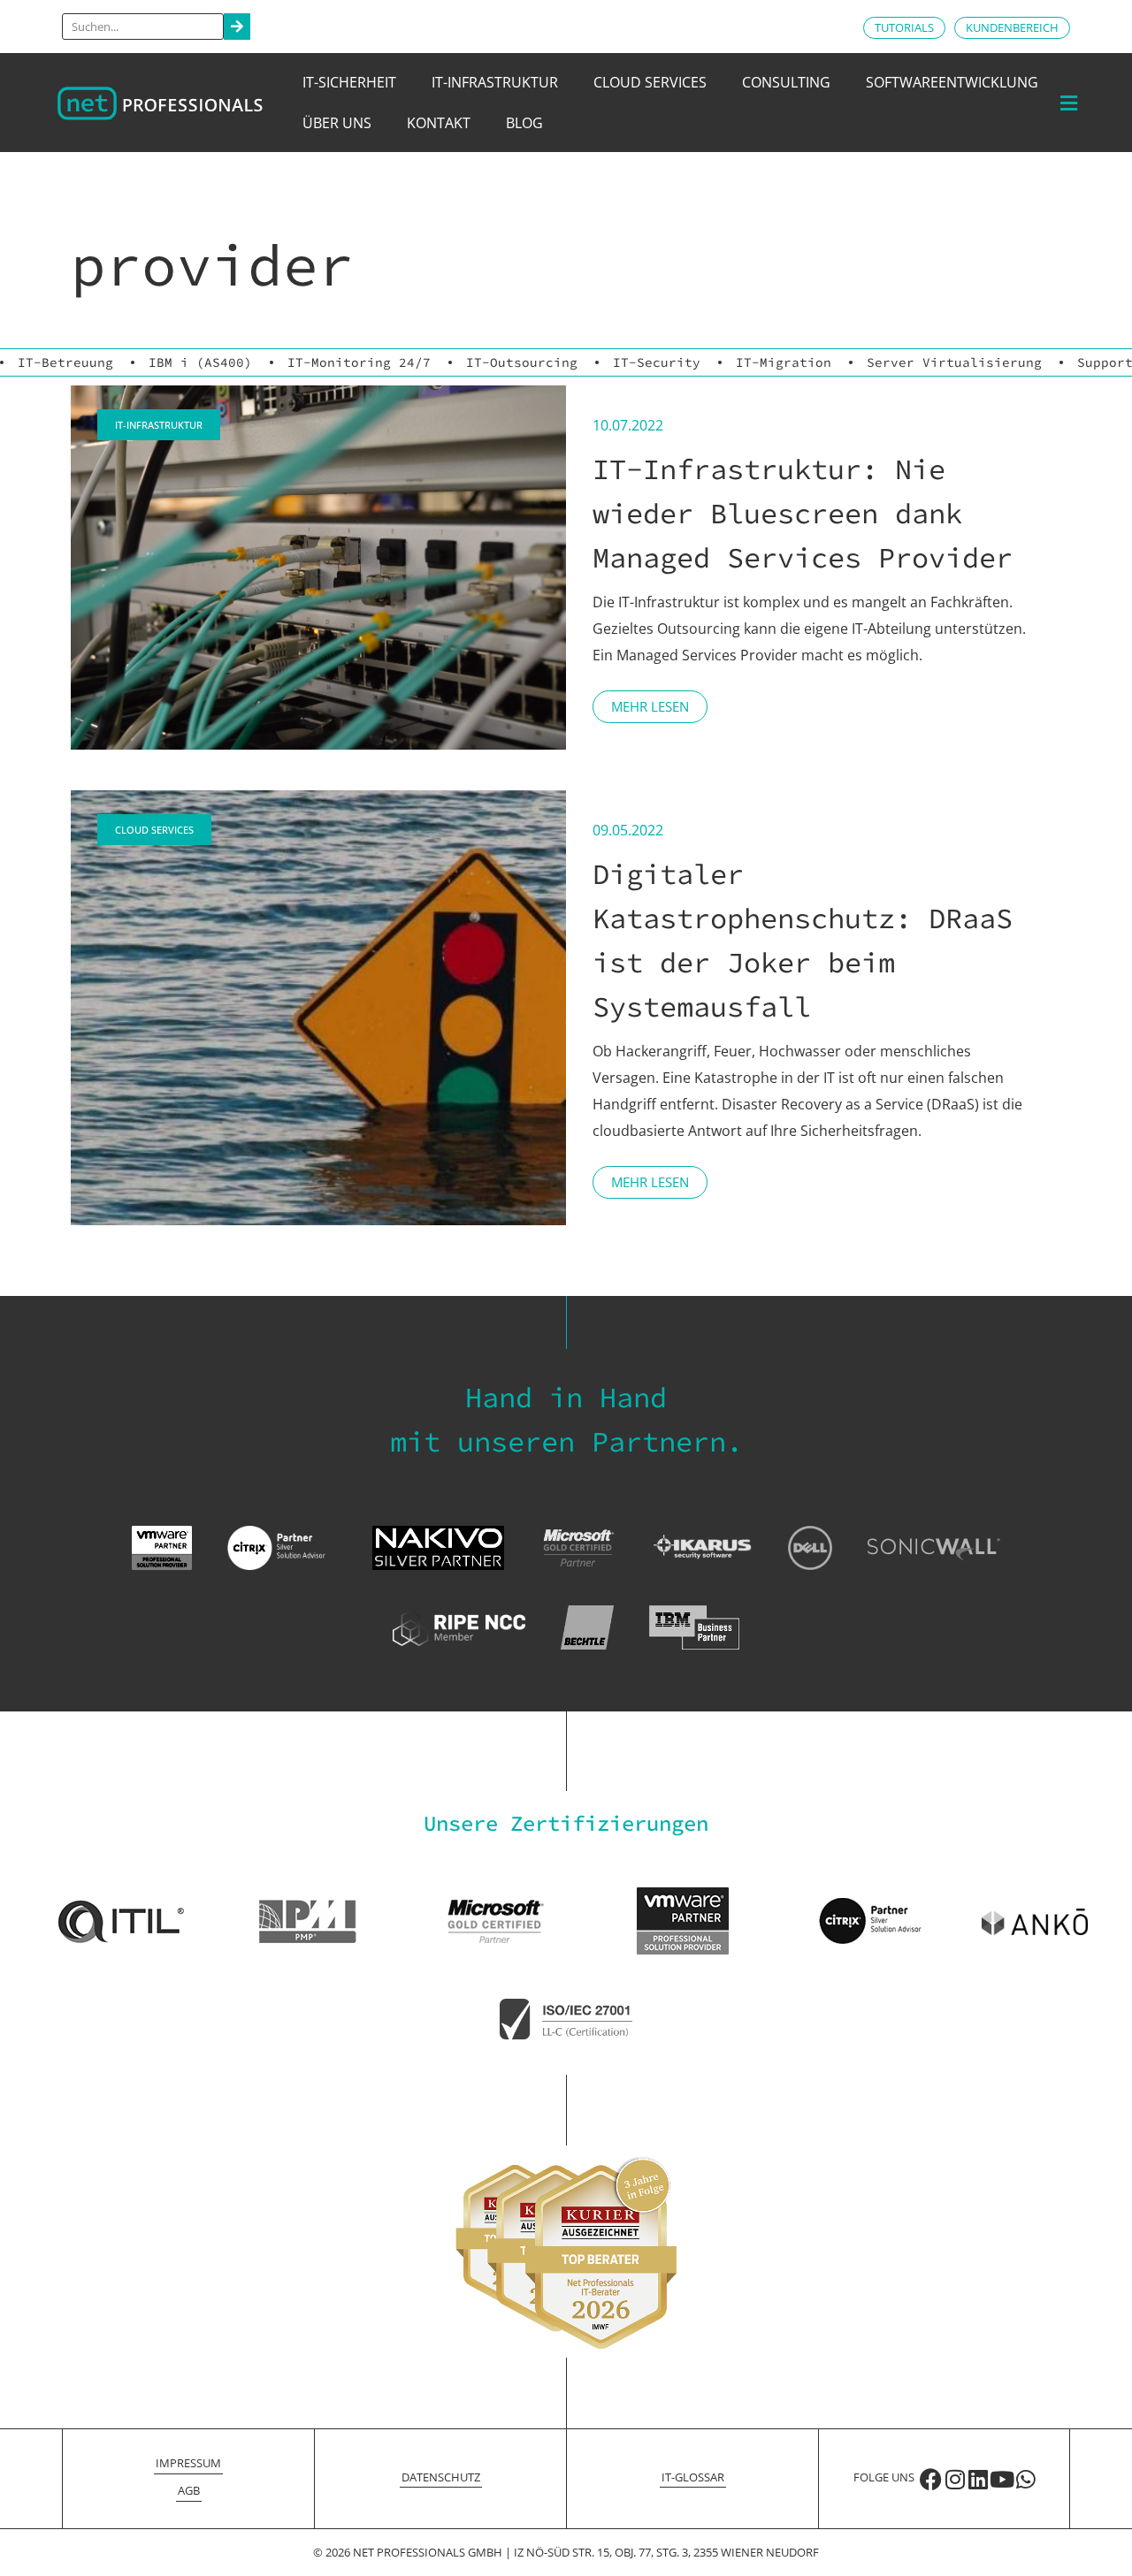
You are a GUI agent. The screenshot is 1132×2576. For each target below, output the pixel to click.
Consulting (786, 82)
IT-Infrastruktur (495, 82)
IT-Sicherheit (349, 82)
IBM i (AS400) (200, 362)
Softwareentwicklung (952, 82)
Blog (524, 123)
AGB (189, 2490)
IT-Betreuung (65, 362)
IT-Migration (784, 362)
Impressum (188, 2463)
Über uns (337, 123)
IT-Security (657, 362)
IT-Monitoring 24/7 (359, 362)
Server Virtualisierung (954, 362)
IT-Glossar (693, 2477)
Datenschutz (441, 2477)
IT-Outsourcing (522, 362)
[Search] (237, 27)
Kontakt (439, 123)
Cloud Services (650, 82)
